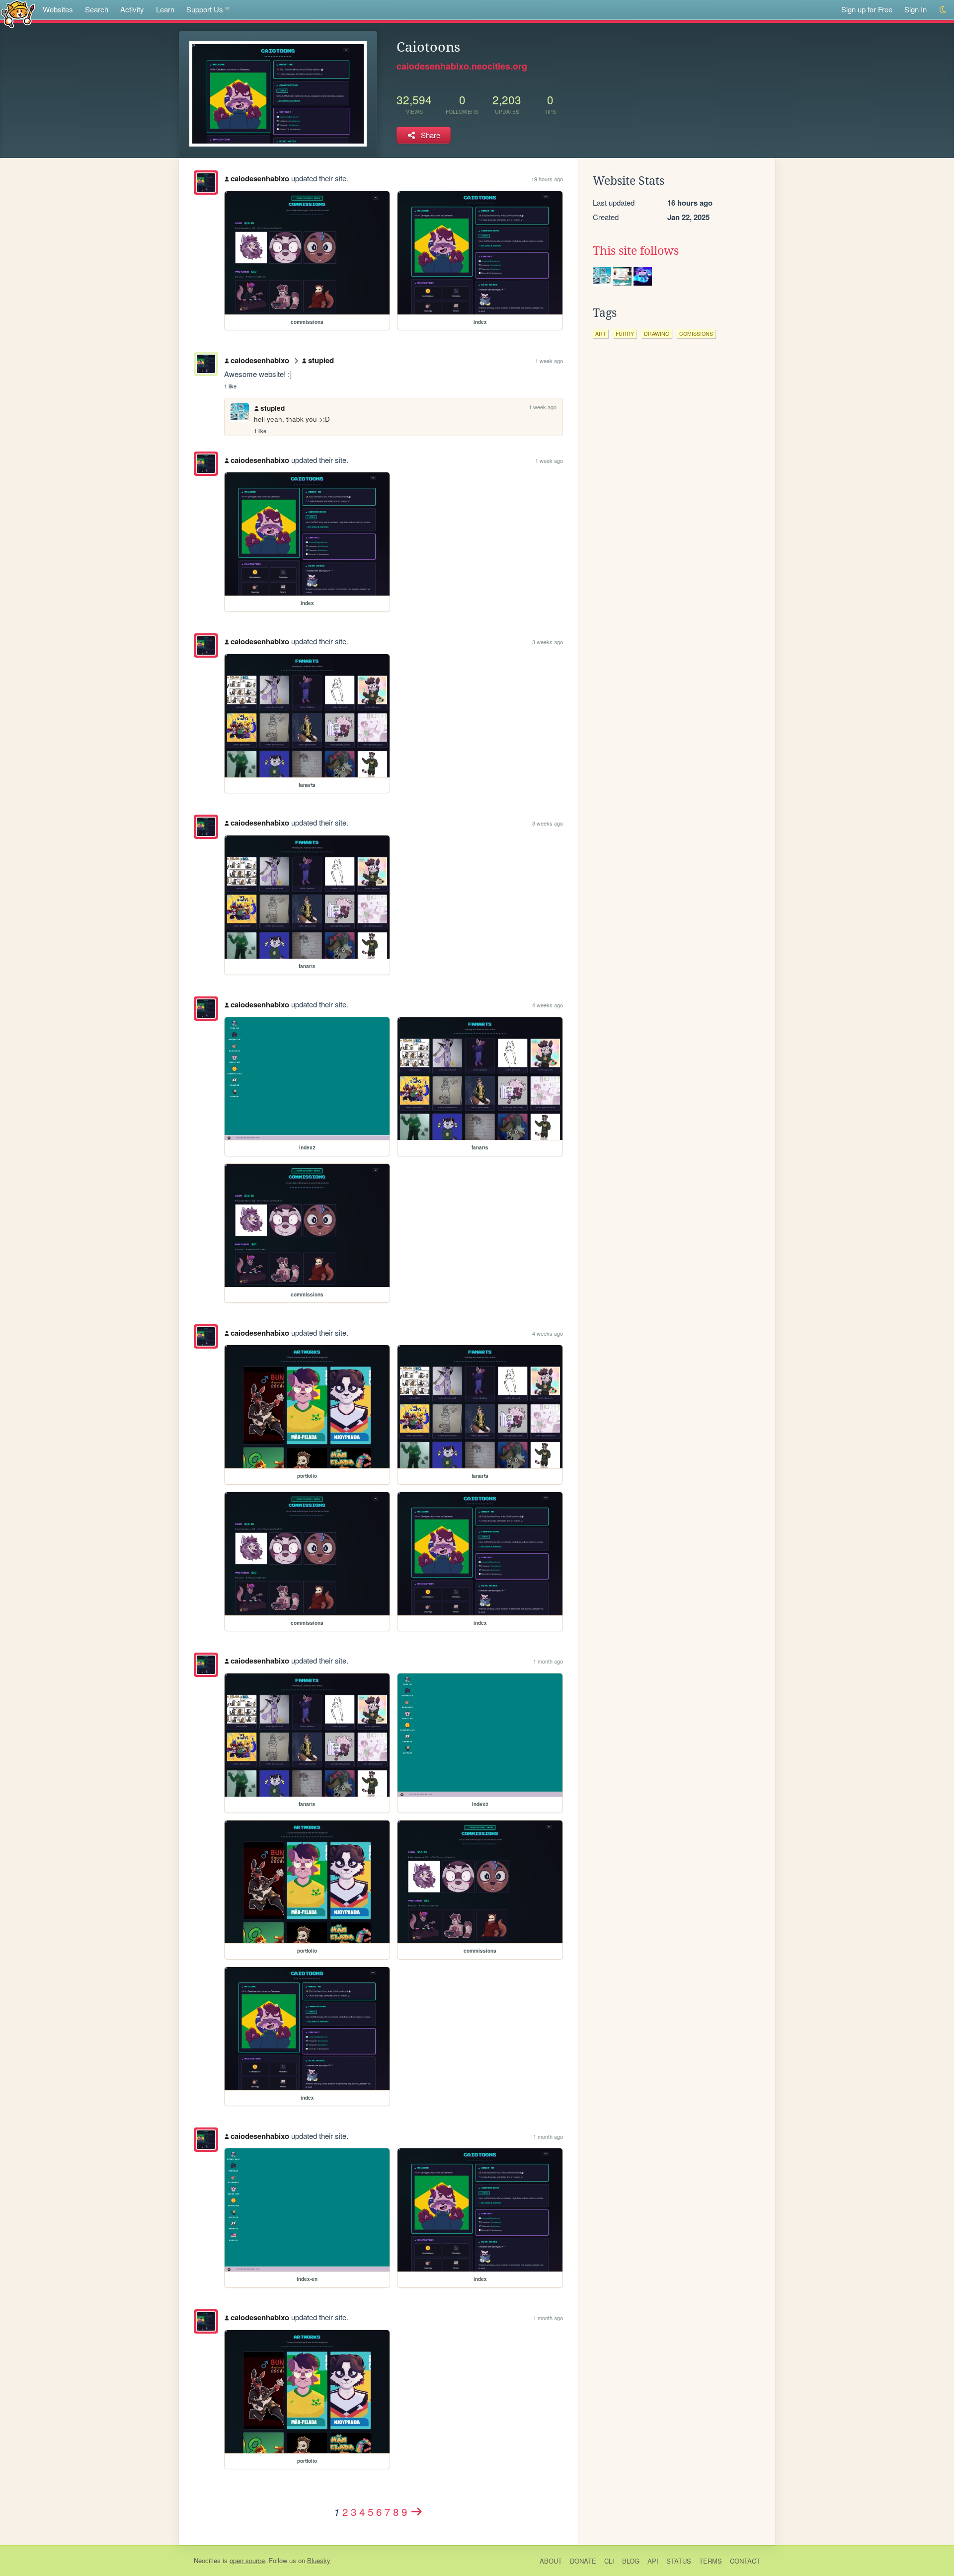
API (653, 2561)
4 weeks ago (548, 1005)
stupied (321, 360)
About (551, 2561)
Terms (711, 2561)
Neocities (207, 2560)
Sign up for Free (867, 9)
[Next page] (416, 2511)
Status (679, 2561)
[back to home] (18, 14)
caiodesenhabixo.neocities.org (462, 66)
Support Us (205, 9)
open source (247, 2560)
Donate (583, 2561)
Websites (58, 9)
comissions (696, 334)
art (600, 334)
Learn (165, 9)
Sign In (915, 9)
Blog (631, 2561)
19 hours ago (547, 179)
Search (97, 9)
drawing (657, 334)
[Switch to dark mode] (943, 10)
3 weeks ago (548, 642)
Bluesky (319, 2560)
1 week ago (549, 361)
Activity (132, 9)
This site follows (636, 251)
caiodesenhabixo (260, 178)
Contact (745, 2561)
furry (625, 334)
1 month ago (548, 1661)
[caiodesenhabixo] (206, 183)
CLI (609, 2561)
